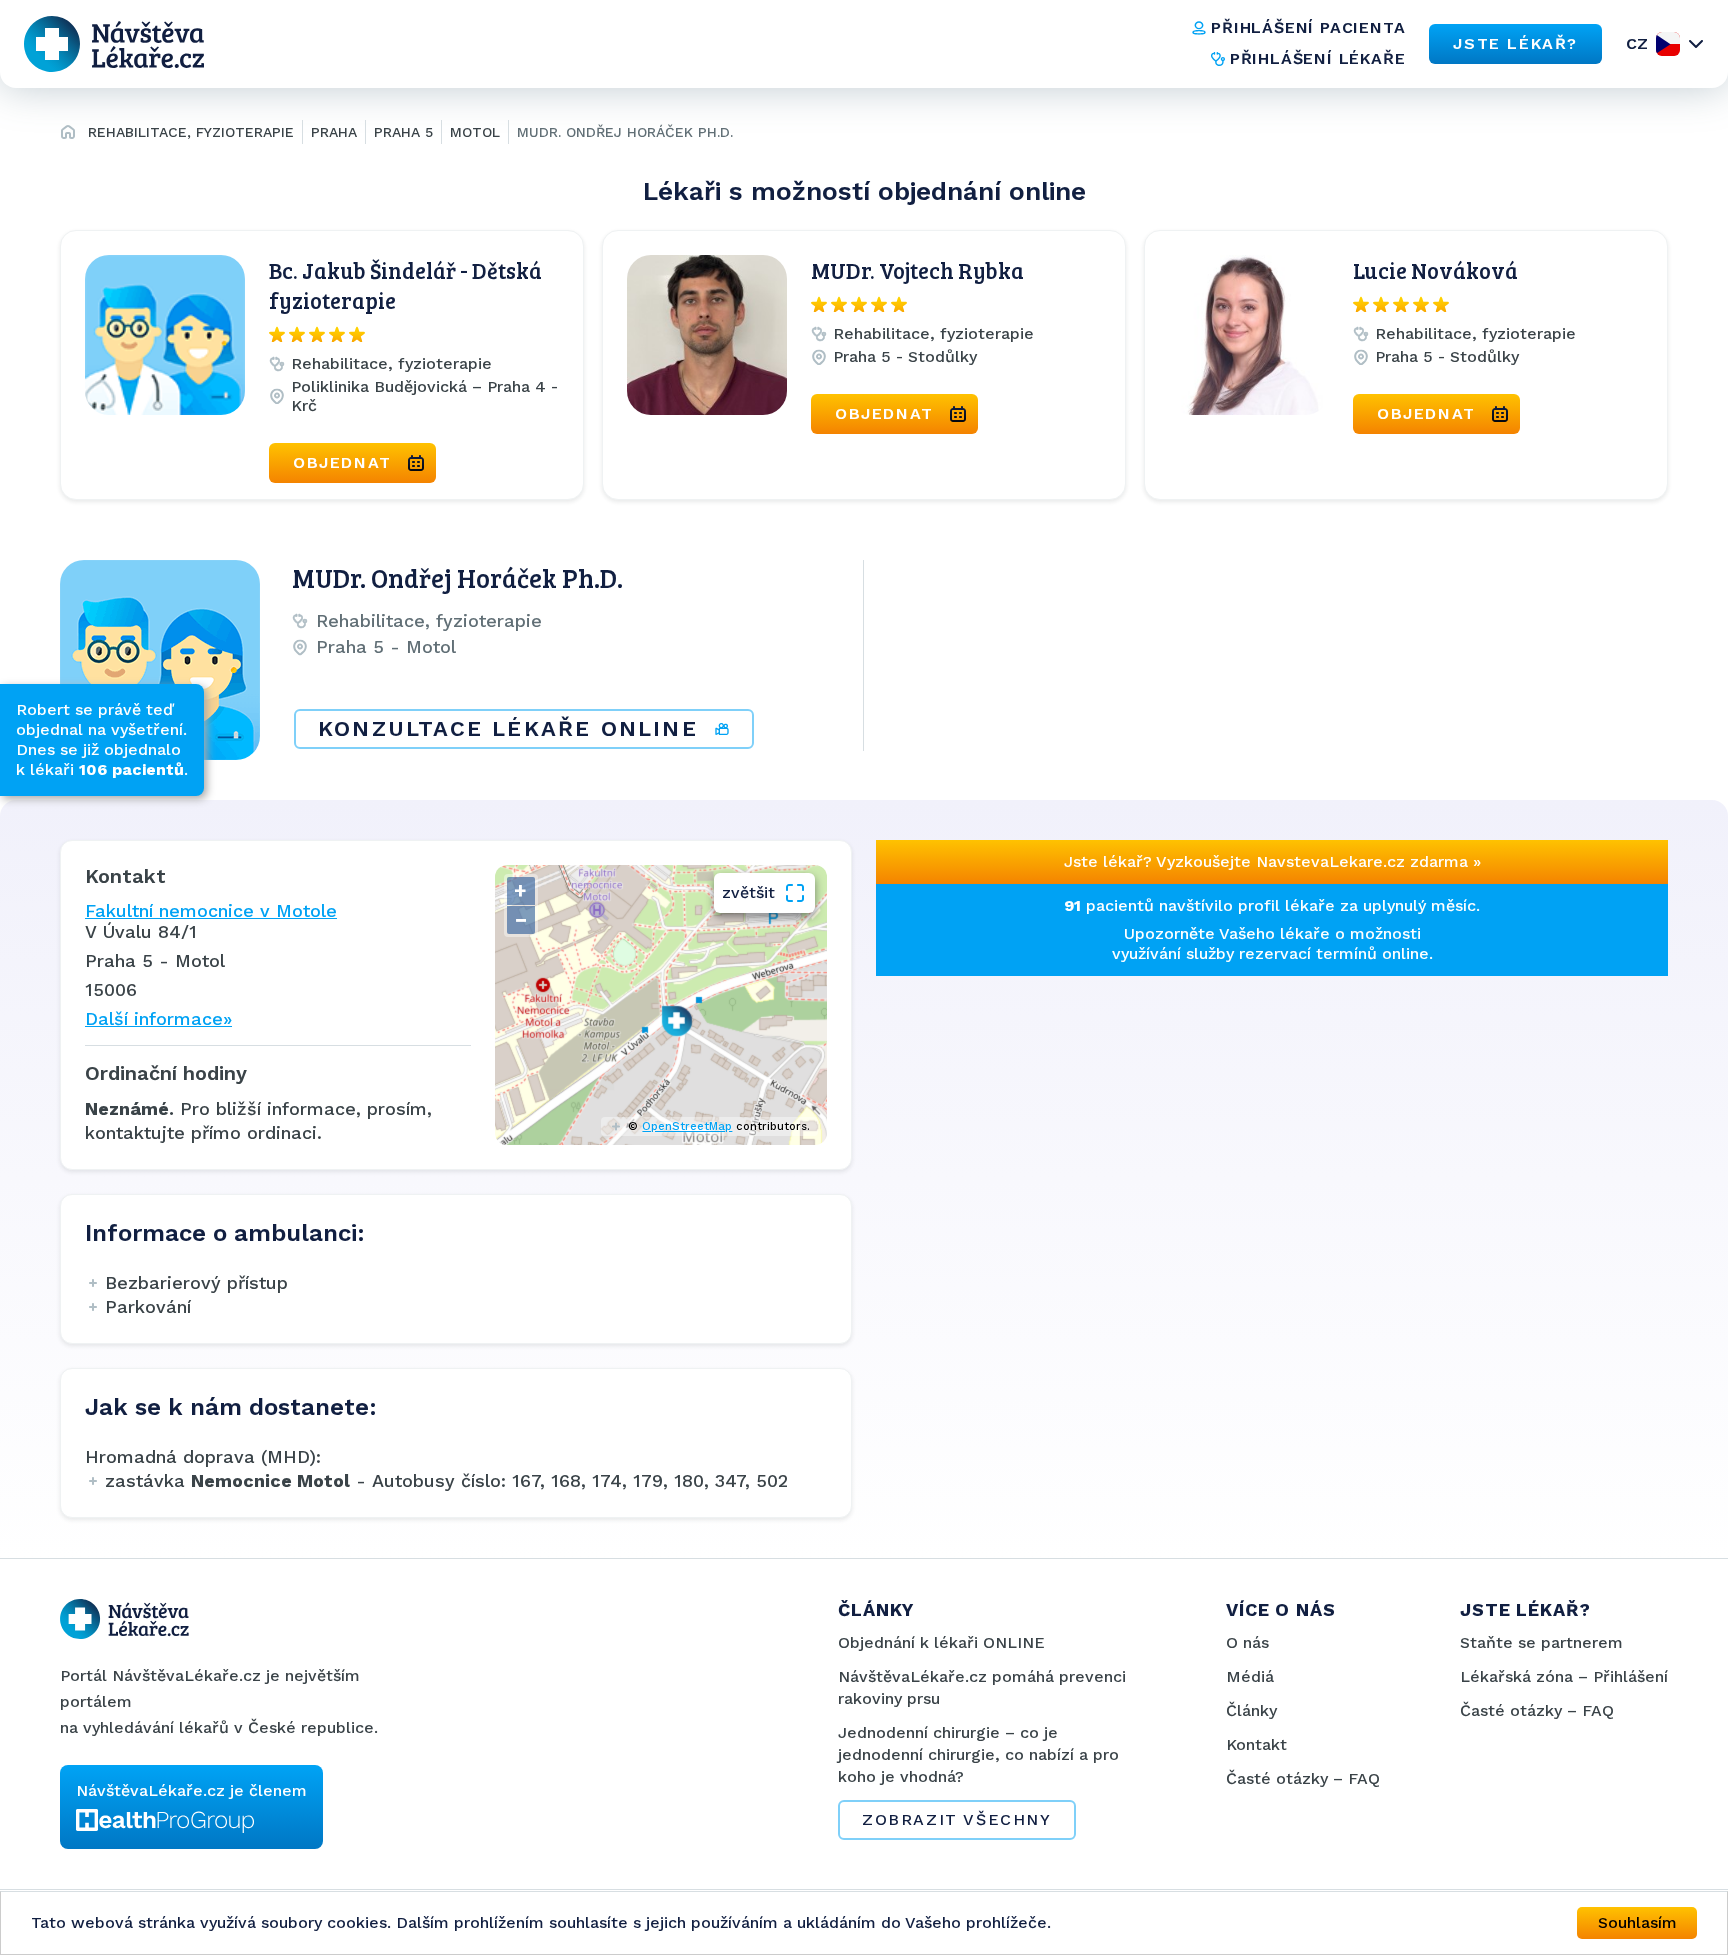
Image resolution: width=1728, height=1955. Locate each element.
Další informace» (158, 1018)
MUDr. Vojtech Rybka (917, 270)
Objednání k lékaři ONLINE (941, 1642)
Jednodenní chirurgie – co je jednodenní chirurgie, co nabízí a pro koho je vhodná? (978, 1754)
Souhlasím (1637, 1922)
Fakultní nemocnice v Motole (211, 910)
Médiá (1250, 1676)
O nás (1247, 1642)
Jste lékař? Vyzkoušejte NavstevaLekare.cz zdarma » (1272, 861)
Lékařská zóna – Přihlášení (1564, 1676)
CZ (1637, 43)
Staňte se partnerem (1541, 1642)
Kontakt (1256, 1744)
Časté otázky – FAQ (1303, 1778)
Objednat (342, 462)
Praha (334, 132)
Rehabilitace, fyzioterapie (191, 132)
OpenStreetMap (687, 1126)
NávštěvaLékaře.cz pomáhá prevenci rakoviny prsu (982, 1687)
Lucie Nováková (1435, 270)
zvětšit (748, 892)
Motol (475, 132)
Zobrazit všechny (957, 1819)
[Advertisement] (1068, 1116)
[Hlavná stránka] (68, 135)
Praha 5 (403, 132)
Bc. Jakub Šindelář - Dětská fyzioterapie (405, 285)
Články (1251, 1710)
